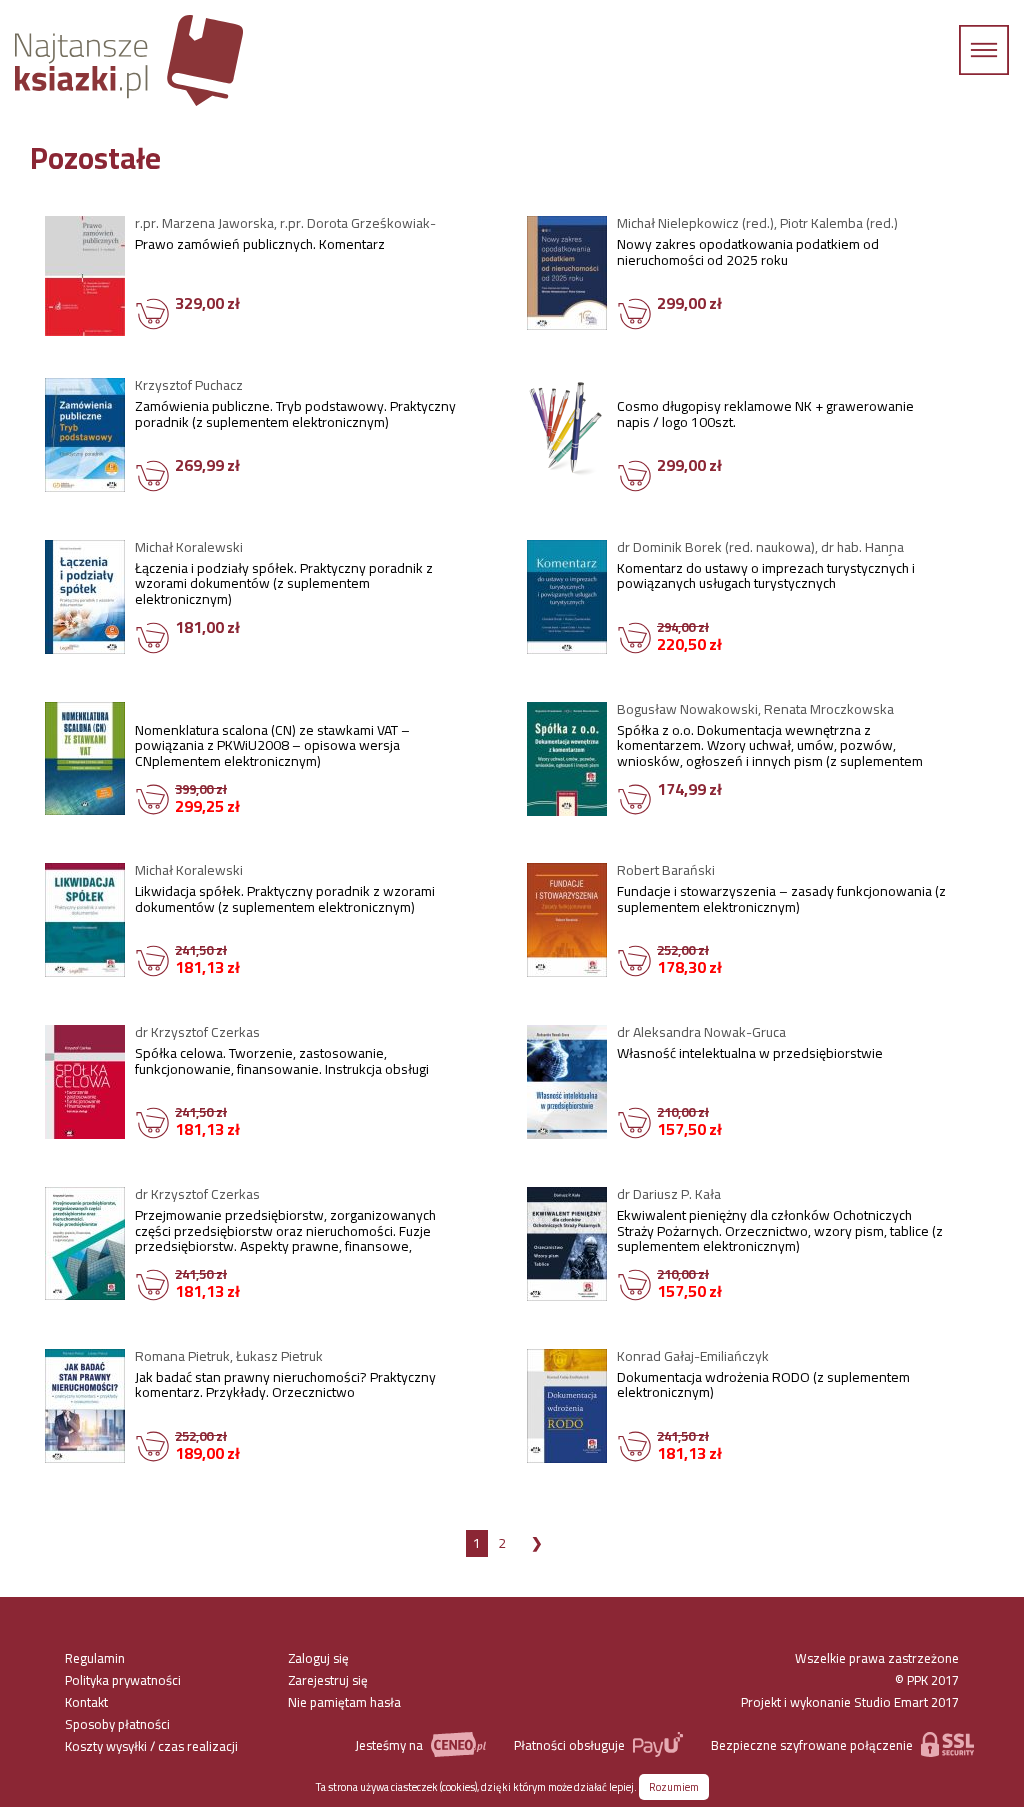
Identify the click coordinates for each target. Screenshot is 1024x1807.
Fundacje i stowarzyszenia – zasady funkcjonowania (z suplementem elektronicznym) (781, 902)
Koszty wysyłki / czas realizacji (151, 1746)
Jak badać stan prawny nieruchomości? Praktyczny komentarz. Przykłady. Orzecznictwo (285, 1388)
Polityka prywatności (123, 1680)
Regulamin (95, 1658)
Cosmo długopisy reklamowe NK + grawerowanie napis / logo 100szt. (765, 417)
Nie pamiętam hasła (344, 1702)
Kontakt (86, 1702)
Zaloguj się (318, 1658)
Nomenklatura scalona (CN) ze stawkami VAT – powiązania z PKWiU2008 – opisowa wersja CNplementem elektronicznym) (272, 747)
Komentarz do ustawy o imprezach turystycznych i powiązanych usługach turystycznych (766, 579)
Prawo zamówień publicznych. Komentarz (260, 247)
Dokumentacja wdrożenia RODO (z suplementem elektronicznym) (763, 1388)
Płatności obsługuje (571, 1745)
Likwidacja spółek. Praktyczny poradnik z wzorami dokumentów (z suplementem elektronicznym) (285, 902)
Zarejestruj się (328, 1680)
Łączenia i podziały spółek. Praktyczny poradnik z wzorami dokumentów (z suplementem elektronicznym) (284, 585)
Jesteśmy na (390, 1745)
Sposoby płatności (117, 1724)
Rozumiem (674, 1787)
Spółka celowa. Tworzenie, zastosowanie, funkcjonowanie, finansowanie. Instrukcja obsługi (282, 1064)
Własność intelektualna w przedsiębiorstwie (750, 1056)
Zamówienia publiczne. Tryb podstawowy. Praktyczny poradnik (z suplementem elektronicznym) (295, 417)
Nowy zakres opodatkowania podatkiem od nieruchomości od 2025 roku (748, 255)
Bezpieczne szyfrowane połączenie (813, 1745)
